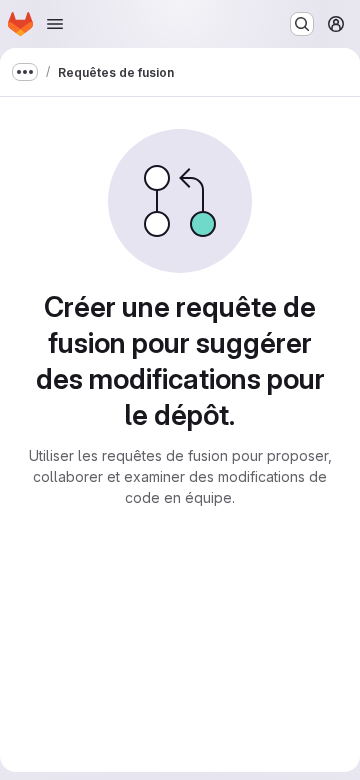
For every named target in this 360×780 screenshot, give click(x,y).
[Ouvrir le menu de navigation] (55, 24)
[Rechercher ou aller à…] (302, 24)
